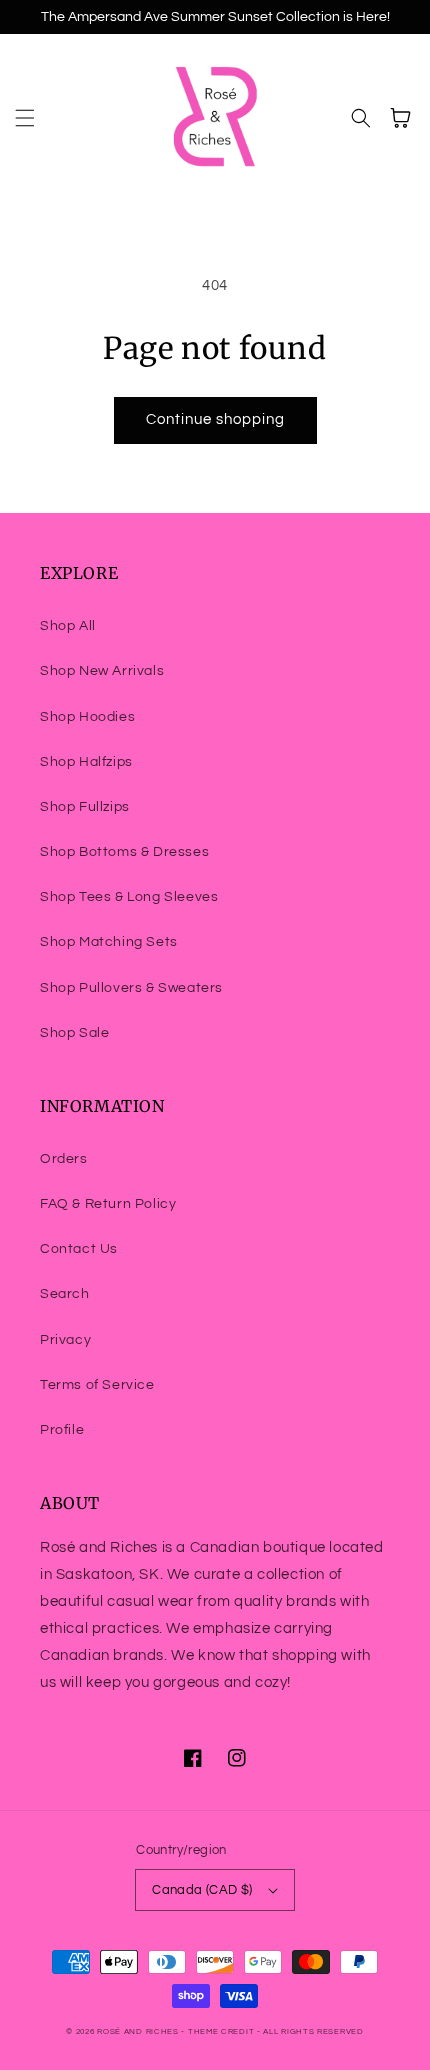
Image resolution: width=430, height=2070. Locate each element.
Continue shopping (215, 419)
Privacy (65, 1340)
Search (65, 1294)
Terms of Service (97, 1385)
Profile (62, 1430)
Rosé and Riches (138, 2031)
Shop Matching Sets (109, 942)
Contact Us (79, 1249)
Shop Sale (74, 1033)
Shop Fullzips (85, 807)
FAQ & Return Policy (108, 1204)
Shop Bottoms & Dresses (124, 852)
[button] (25, 118)
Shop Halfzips (86, 762)
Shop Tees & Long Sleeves (129, 897)
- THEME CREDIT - (222, 2031)
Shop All (68, 626)
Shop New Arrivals (102, 671)
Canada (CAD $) (202, 1890)
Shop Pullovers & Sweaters (131, 988)
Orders (64, 1159)
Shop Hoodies (87, 717)
